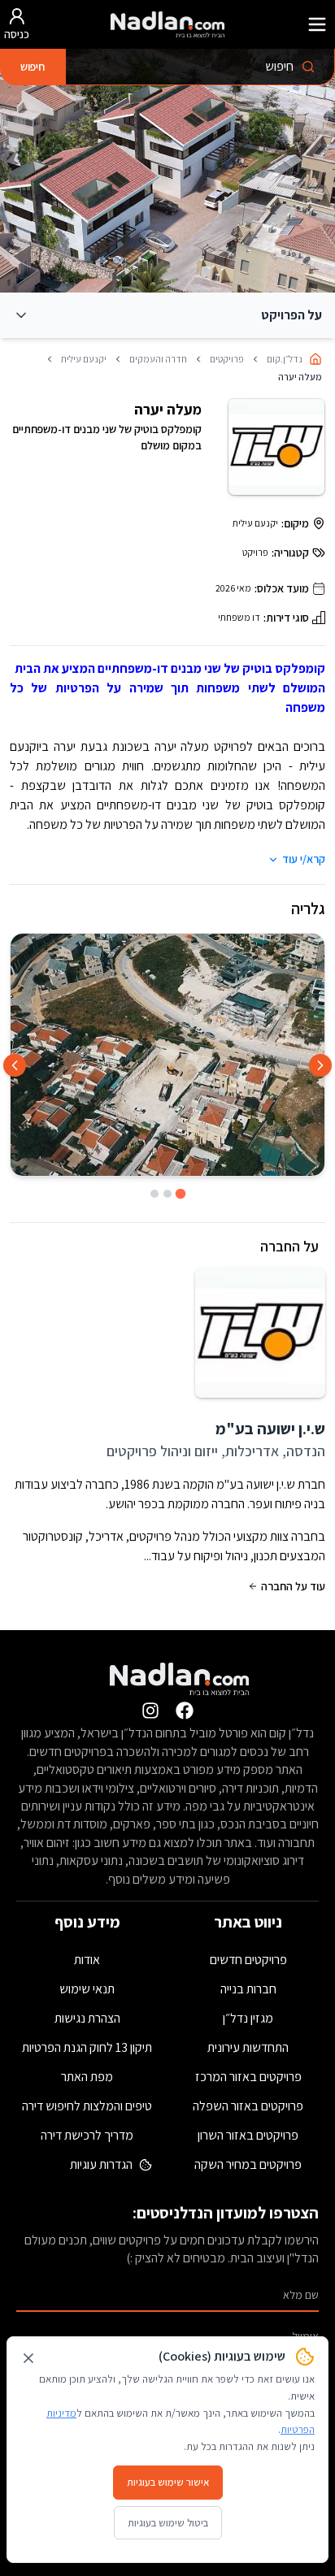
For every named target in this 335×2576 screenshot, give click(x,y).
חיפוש (33, 67)
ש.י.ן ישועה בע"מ (270, 1429)
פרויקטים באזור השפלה (248, 2106)
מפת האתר (87, 2077)
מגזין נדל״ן (248, 2018)
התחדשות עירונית (248, 2047)
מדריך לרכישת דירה (87, 2135)
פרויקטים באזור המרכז (248, 2077)
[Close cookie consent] (28, 2358)
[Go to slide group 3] (154, 1194)
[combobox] (200, 67)
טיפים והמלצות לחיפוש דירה (87, 2106)
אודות (87, 1960)
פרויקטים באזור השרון (248, 2135)
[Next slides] (15, 1065)
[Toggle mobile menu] (317, 24)
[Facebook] (185, 1711)
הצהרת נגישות (87, 2018)
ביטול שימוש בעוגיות (168, 2523)
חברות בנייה (248, 1989)
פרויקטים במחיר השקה (248, 2164)
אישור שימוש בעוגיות (168, 2482)
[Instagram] (150, 1711)
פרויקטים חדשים (248, 1960)
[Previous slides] (320, 1065)
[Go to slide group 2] (167, 1194)
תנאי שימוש (87, 1989)
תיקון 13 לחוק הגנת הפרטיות (87, 2047)
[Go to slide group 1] (181, 1194)
